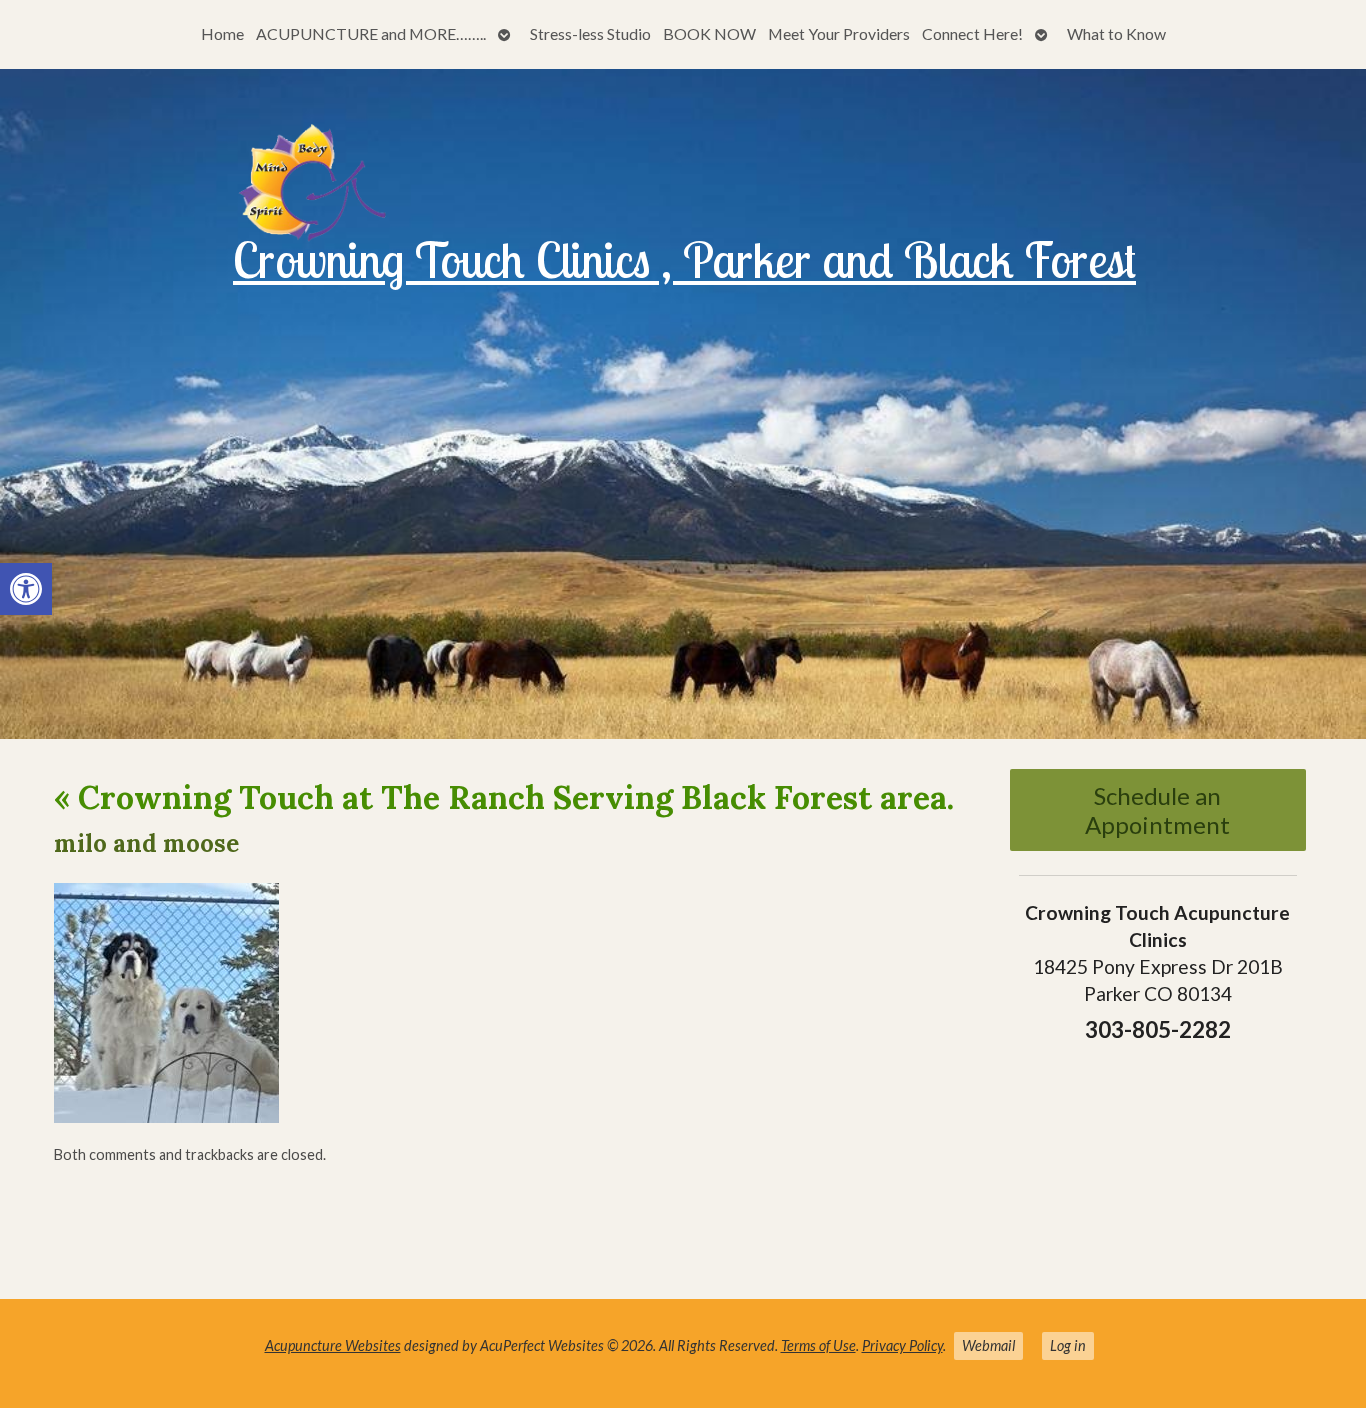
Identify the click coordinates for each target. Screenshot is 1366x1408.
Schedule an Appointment (1157, 810)
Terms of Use (818, 1345)
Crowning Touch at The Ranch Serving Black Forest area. (504, 797)
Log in (1068, 1345)
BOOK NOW (709, 33)
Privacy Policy (902, 1345)
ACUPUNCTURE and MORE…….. (371, 33)
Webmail (988, 1345)
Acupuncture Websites (333, 1345)
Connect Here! (972, 33)
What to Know (1116, 33)
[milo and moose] (166, 1116)
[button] (26, 589)
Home (222, 33)
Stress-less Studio (590, 33)
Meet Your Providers (839, 33)
